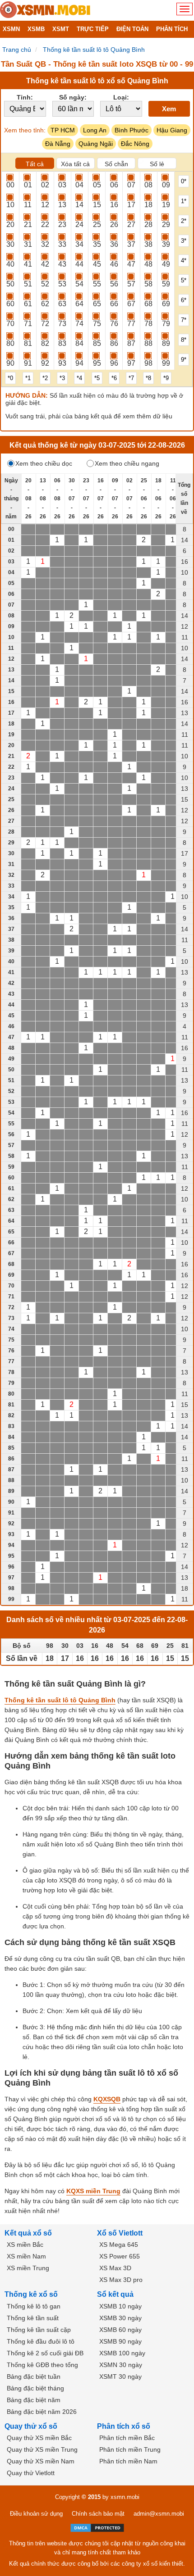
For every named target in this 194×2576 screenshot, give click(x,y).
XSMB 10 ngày (120, 2306)
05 (97, 185)
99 (166, 363)
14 (79, 205)
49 (166, 264)
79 (166, 324)
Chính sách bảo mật (98, 2514)
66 (114, 304)
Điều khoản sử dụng (36, 2514)
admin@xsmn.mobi (159, 2514)
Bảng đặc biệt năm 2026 (42, 2412)
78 (148, 324)
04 (79, 185)
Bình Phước (132, 130)
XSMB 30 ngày (120, 2318)
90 (10, 363)
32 (45, 244)
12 (45, 205)
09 (166, 185)
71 (28, 324)
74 (79, 324)
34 (79, 244)
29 (166, 224)
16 (114, 205)
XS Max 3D (115, 2268)
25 (97, 224)
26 (114, 224)
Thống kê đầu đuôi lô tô (41, 2341)
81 (28, 343)
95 (97, 363)
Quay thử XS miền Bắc (39, 2438)
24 (79, 224)
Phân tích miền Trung (130, 2449)
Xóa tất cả (75, 164)
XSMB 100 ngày (122, 2353)
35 (97, 244)
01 (28, 185)
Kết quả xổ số (28, 2233)
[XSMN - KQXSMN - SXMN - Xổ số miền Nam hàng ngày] (45, 10)
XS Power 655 (120, 2256)
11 (28, 205)
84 (79, 343)
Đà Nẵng (58, 144)
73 (62, 324)
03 (62, 185)
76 (114, 324)
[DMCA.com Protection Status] (97, 2528)
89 (166, 343)
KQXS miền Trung (93, 2191)
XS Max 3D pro (121, 2280)
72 (45, 324)
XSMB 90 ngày (120, 2341)
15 (97, 205)
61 (28, 304)
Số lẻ (157, 164)
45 (97, 264)
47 (131, 264)
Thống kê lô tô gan (34, 2306)
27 (131, 224)
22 (45, 224)
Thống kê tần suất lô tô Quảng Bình (60, 1700)
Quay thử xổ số (31, 2426)
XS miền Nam (26, 2256)
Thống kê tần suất (33, 2318)
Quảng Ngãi (96, 144)
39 (166, 244)
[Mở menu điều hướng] (185, 9)
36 (114, 244)
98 (148, 363)
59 (166, 284)
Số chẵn (116, 164)
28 (148, 224)
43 (62, 264)
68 (148, 304)
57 (131, 284)
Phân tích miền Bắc (127, 2438)
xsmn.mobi (125, 2497)
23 (62, 224)
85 (97, 343)
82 (45, 343)
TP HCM (63, 130)
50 (10, 284)
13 (62, 205)
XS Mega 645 (119, 2245)
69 (166, 304)
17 (131, 205)
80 (10, 343)
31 (28, 244)
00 (10, 185)
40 (10, 264)
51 (28, 284)
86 (114, 343)
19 (166, 205)
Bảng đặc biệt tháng (35, 2388)
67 (131, 304)
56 (114, 284)
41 (28, 264)
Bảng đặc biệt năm (34, 2400)
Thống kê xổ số (31, 2294)
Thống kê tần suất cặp (39, 2330)
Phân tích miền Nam (128, 2461)
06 (114, 185)
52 (45, 284)
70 (10, 324)
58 (148, 284)
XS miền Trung (28, 2268)
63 (62, 304)
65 (97, 304)
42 (45, 264)
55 (97, 284)
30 (10, 244)
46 (114, 264)
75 (97, 324)
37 (131, 244)
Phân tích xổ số (124, 2426)
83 (62, 343)
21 (28, 224)
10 (10, 205)
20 (10, 224)
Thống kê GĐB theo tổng (42, 2365)
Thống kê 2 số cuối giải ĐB (45, 2353)
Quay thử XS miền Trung (42, 2449)
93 (62, 363)
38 (148, 244)
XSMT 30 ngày (120, 2376)
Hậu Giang (172, 130)
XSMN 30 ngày (121, 2365)
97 (131, 363)
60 (10, 304)
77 (131, 324)
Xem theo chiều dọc (44, 463)
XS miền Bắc (25, 2245)
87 (131, 343)
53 (62, 284)
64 (79, 304)
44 (79, 264)
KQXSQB (107, 2099)
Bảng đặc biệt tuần (34, 2376)
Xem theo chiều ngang (127, 463)
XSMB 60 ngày (120, 2330)
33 (62, 244)
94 (79, 363)
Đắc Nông (135, 144)
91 (28, 363)
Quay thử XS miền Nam (41, 2461)
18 (148, 205)
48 (148, 264)
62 (45, 304)
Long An (95, 130)
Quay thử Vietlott (31, 2473)
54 (79, 284)
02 (45, 185)
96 (114, 363)
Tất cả (35, 164)
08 (148, 185)
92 (45, 363)
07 (131, 185)
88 (148, 343)
